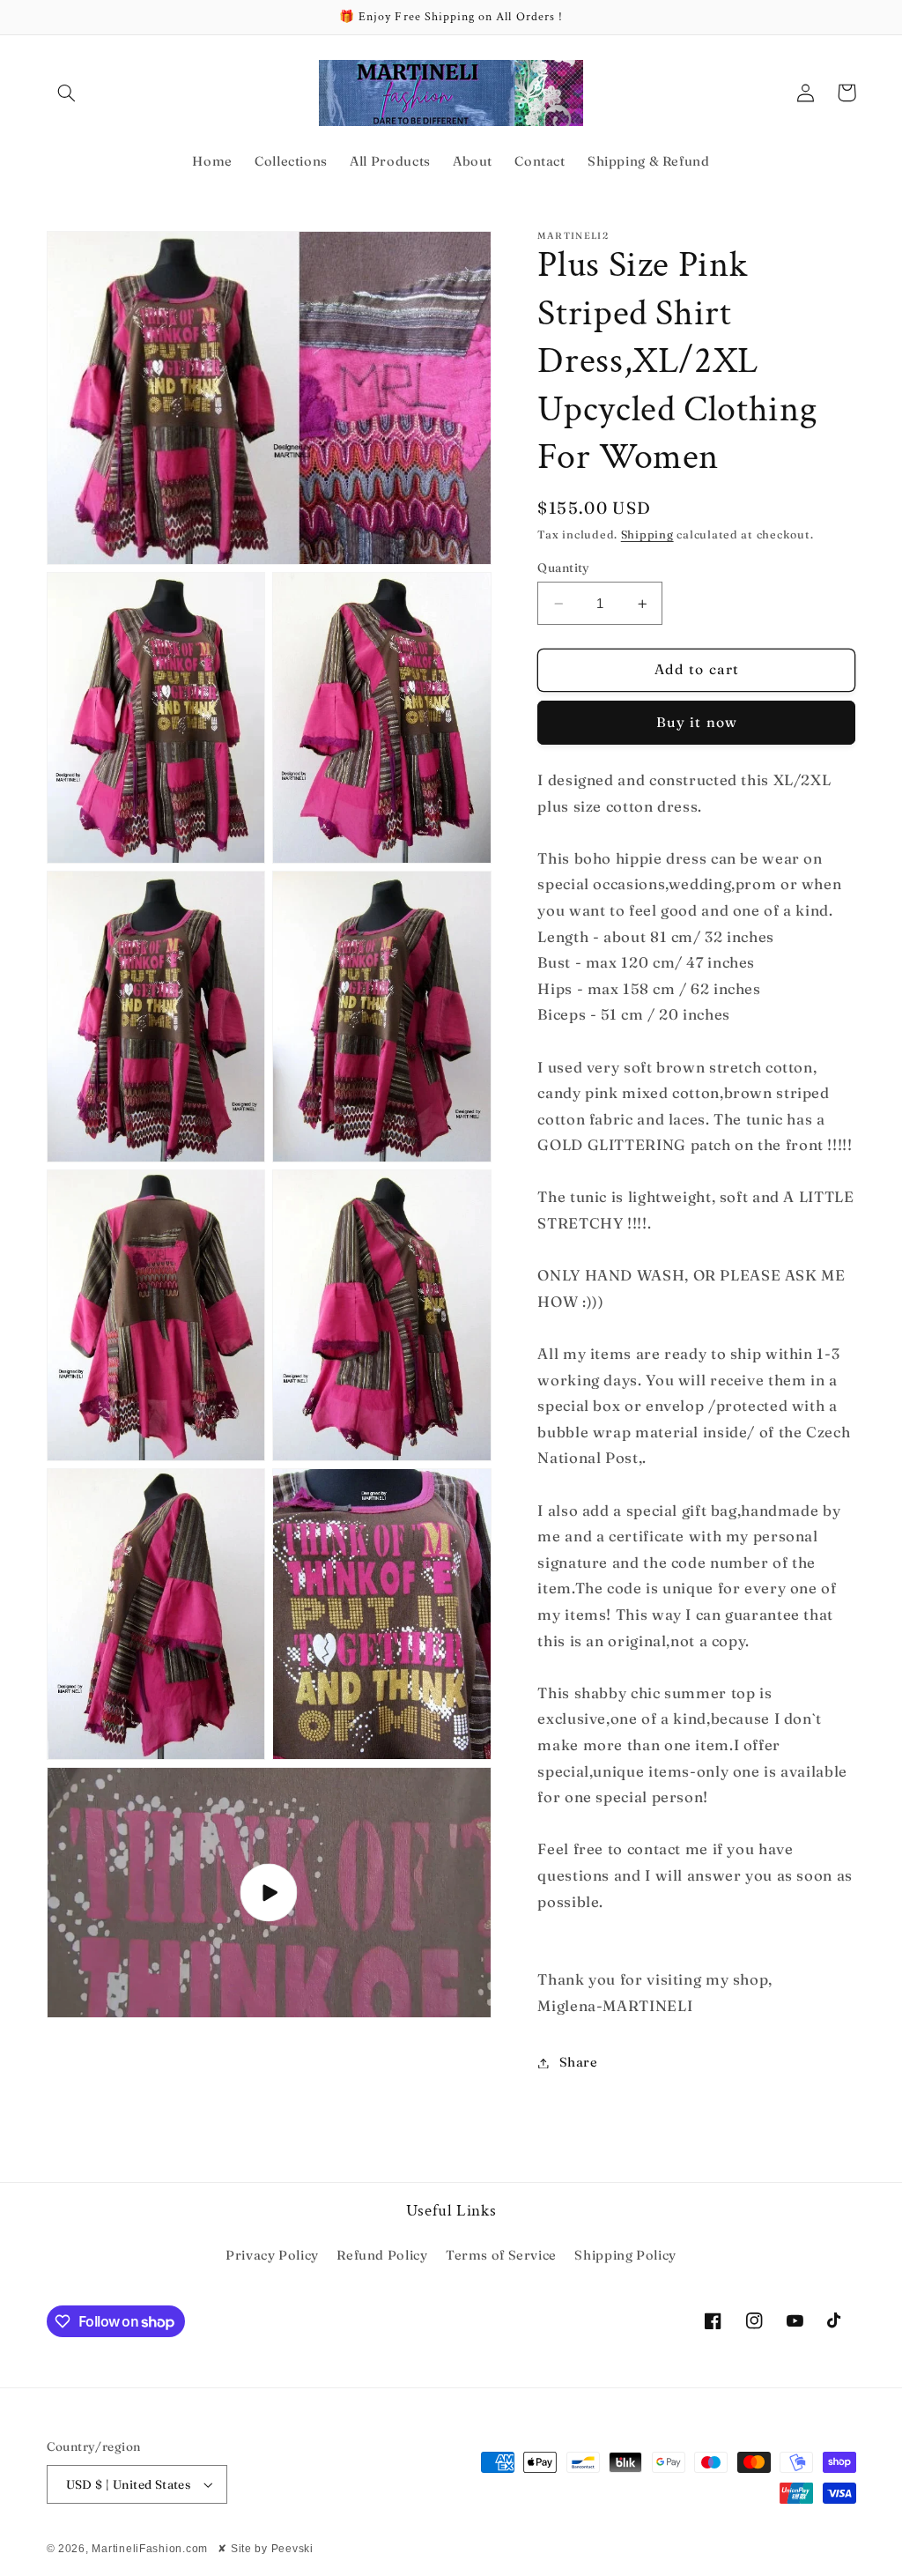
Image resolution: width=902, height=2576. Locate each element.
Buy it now (697, 722)
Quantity (563, 568)
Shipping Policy (625, 2255)
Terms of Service (501, 2255)
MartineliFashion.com (150, 2549)
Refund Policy (382, 2255)
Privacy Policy (272, 2255)
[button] (67, 93)
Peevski (292, 2549)
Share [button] (578, 2062)
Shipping (647, 535)
